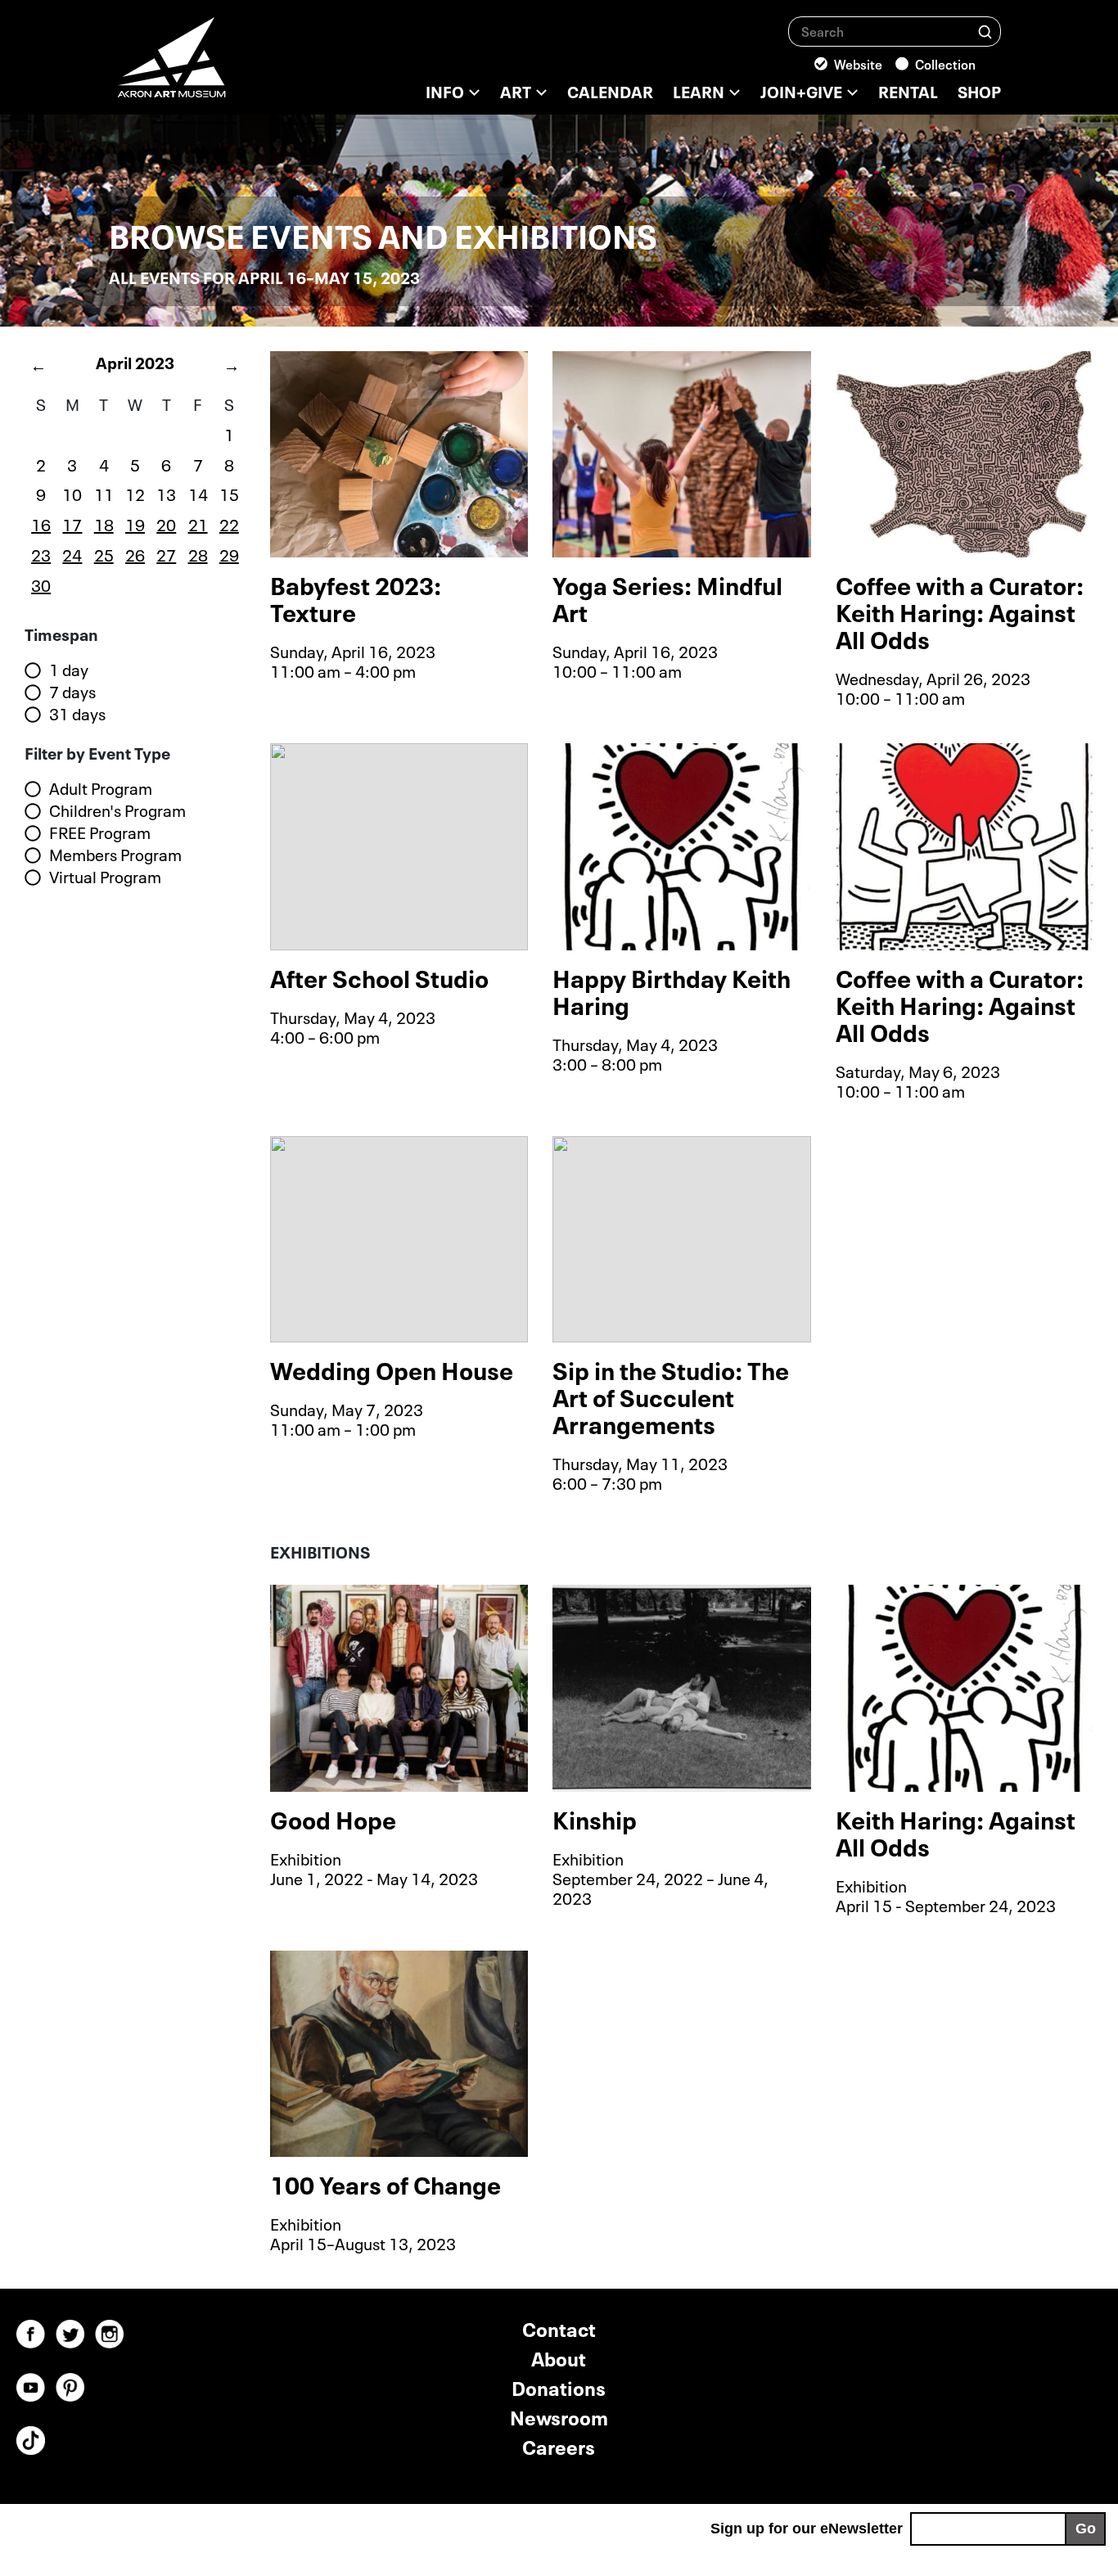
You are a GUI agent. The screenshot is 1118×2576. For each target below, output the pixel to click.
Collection (945, 63)
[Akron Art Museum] (215, 65)
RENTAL (908, 90)
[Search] (985, 31)
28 (198, 553)
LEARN (699, 90)
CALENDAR (610, 90)
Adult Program (101, 788)
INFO (445, 90)
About (559, 2357)
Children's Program (117, 810)
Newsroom (559, 2416)
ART (516, 90)
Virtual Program (105, 877)
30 (41, 584)
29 (229, 553)
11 (104, 493)
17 (72, 523)
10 (72, 493)
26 (135, 553)
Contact (559, 2328)
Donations (559, 2387)
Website (858, 63)
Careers (559, 2445)
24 (72, 553)
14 (198, 493)
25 (104, 553)
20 (166, 523)
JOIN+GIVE (801, 90)
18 (104, 523)
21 (198, 523)
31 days (77, 714)
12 (135, 493)
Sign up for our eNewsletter (807, 2529)
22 (229, 523)
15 (229, 493)
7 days (72, 692)
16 (41, 523)
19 (135, 523)
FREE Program (100, 832)
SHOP (979, 90)
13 (166, 493)
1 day (69, 670)
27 (166, 553)
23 (41, 553)
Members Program (115, 855)
